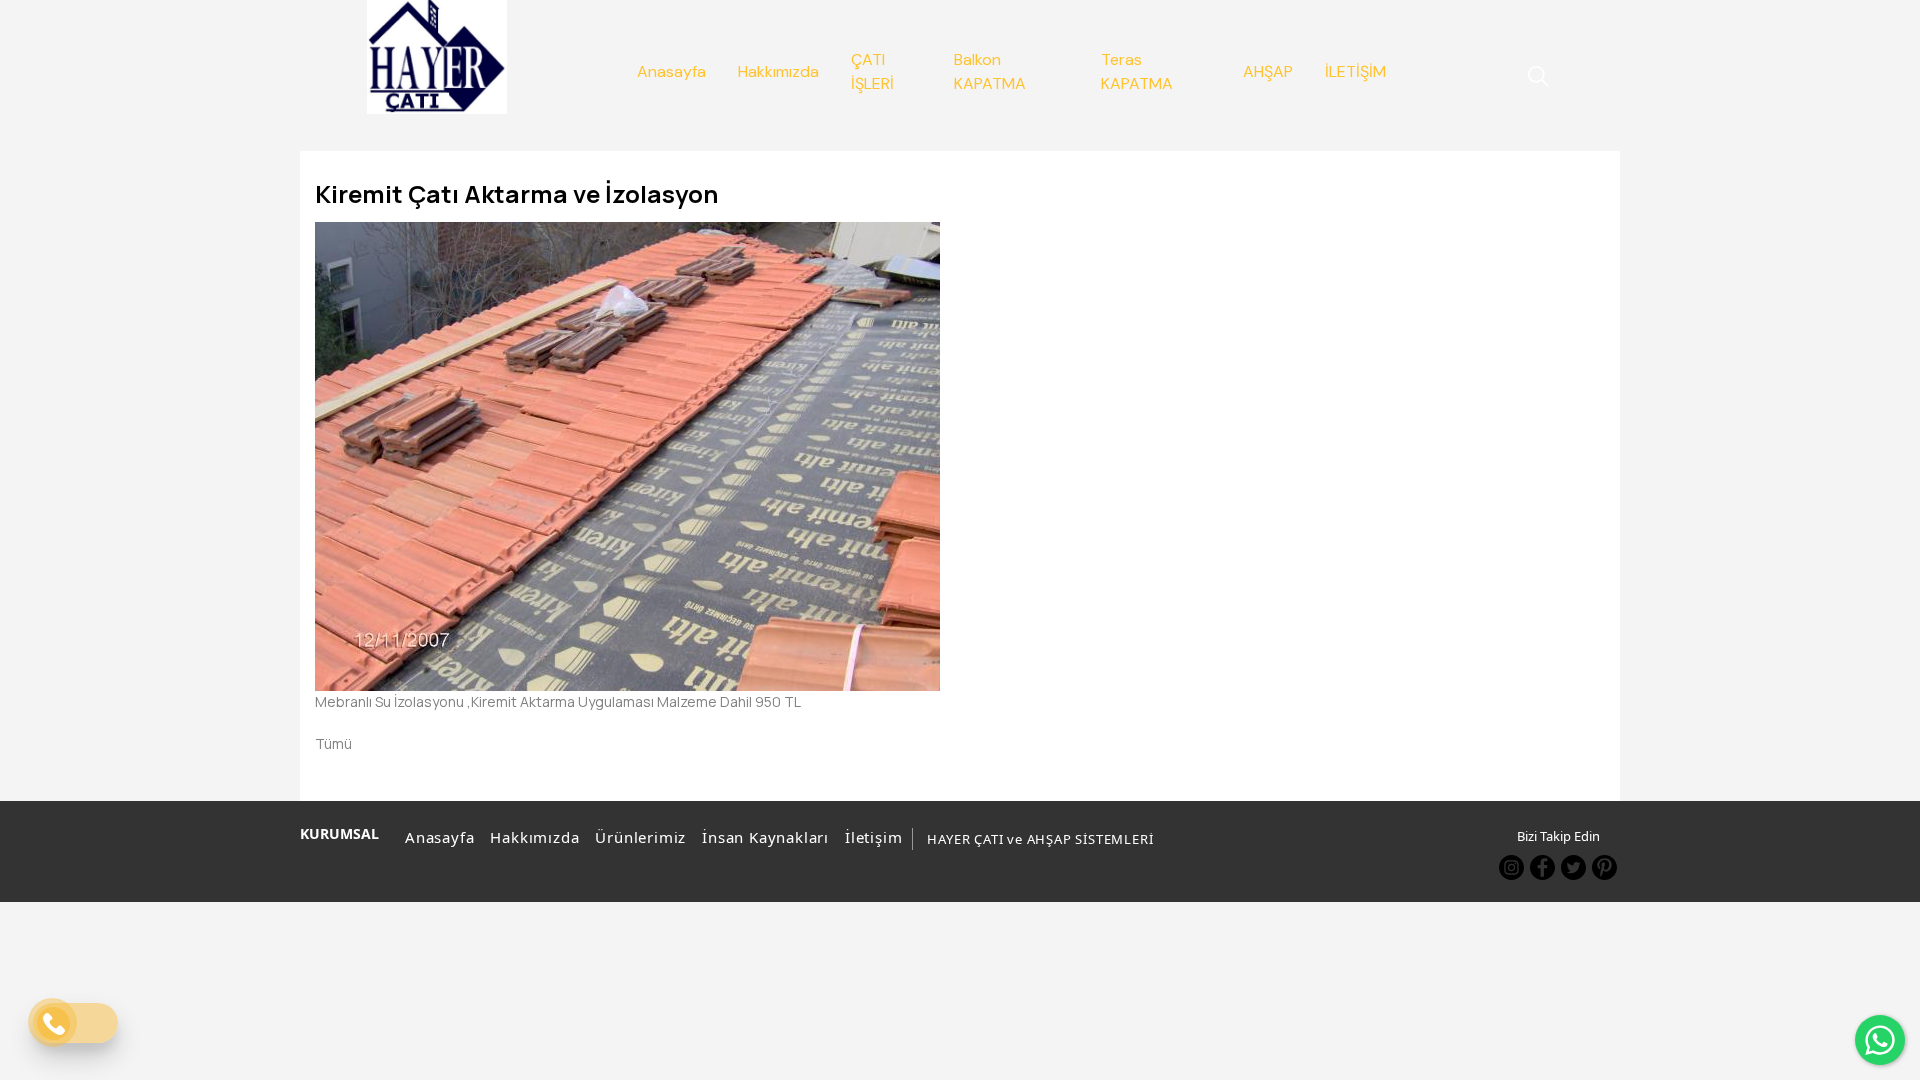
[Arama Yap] (1529, 76)
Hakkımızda (534, 837)
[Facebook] (1542, 867)
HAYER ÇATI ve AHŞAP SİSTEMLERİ (1040, 839)
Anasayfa (439, 837)
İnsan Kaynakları (765, 837)
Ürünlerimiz (640, 837)
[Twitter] (1573, 867)
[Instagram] (1511, 867)
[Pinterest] (1604, 867)
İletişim (873, 837)
